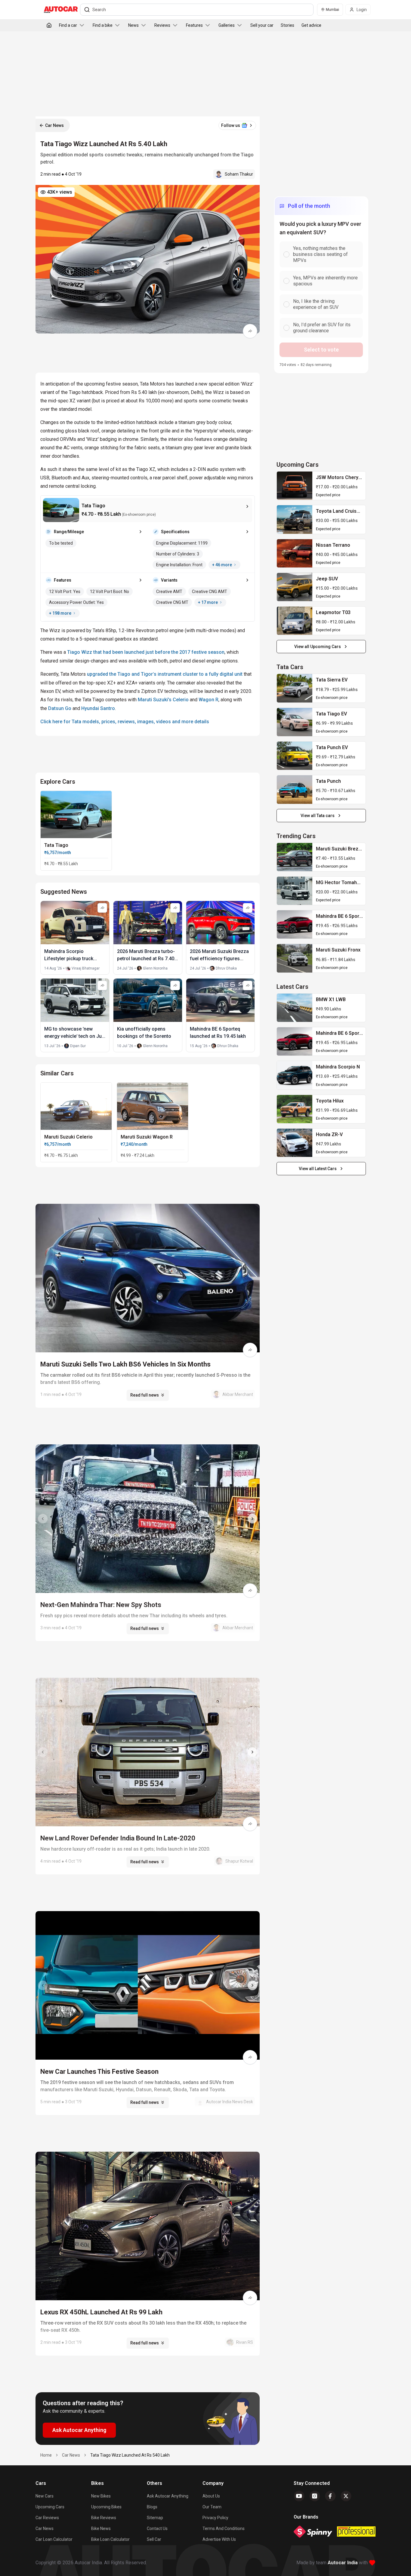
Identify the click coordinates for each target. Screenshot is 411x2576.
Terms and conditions (224, 2528)
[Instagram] (315, 2496)
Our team (212, 2507)
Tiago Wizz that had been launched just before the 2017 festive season (146, 652)
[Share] (250, 331)
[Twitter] (346, 2496)
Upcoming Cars (50, 2507)
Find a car (68, 25)
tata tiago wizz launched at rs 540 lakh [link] (130, 2455)
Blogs (152, 2507)
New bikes (101, 2496)
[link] (295, 486)
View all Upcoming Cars (318, 647)
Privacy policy (215, 2518)
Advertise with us (219, 2539)
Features (194, 25)
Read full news (145, 1395)
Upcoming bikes (106, 2507)
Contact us (157, 2528)
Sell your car (262, 25)
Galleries (227, 25)
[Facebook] (330, 2496)
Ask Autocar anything (168, 2496)
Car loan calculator (54, 2539)
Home (46, 2455)
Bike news (101, 2528)
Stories (287, 25)
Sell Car (154, 2539)
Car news (45, 2528)
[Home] (49, 25)
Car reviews (47, 2518)
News (133, 25)
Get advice (311, 25)
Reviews (162, 25)
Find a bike (103, 25)
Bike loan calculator (110, 2539)
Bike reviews (104, 2518)
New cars (45, 2496)
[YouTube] (299, 2496)
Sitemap (155, 2518)
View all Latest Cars (318, 1169)
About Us (211, 2496)
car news (71, 2455)
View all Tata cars (318, 816)
